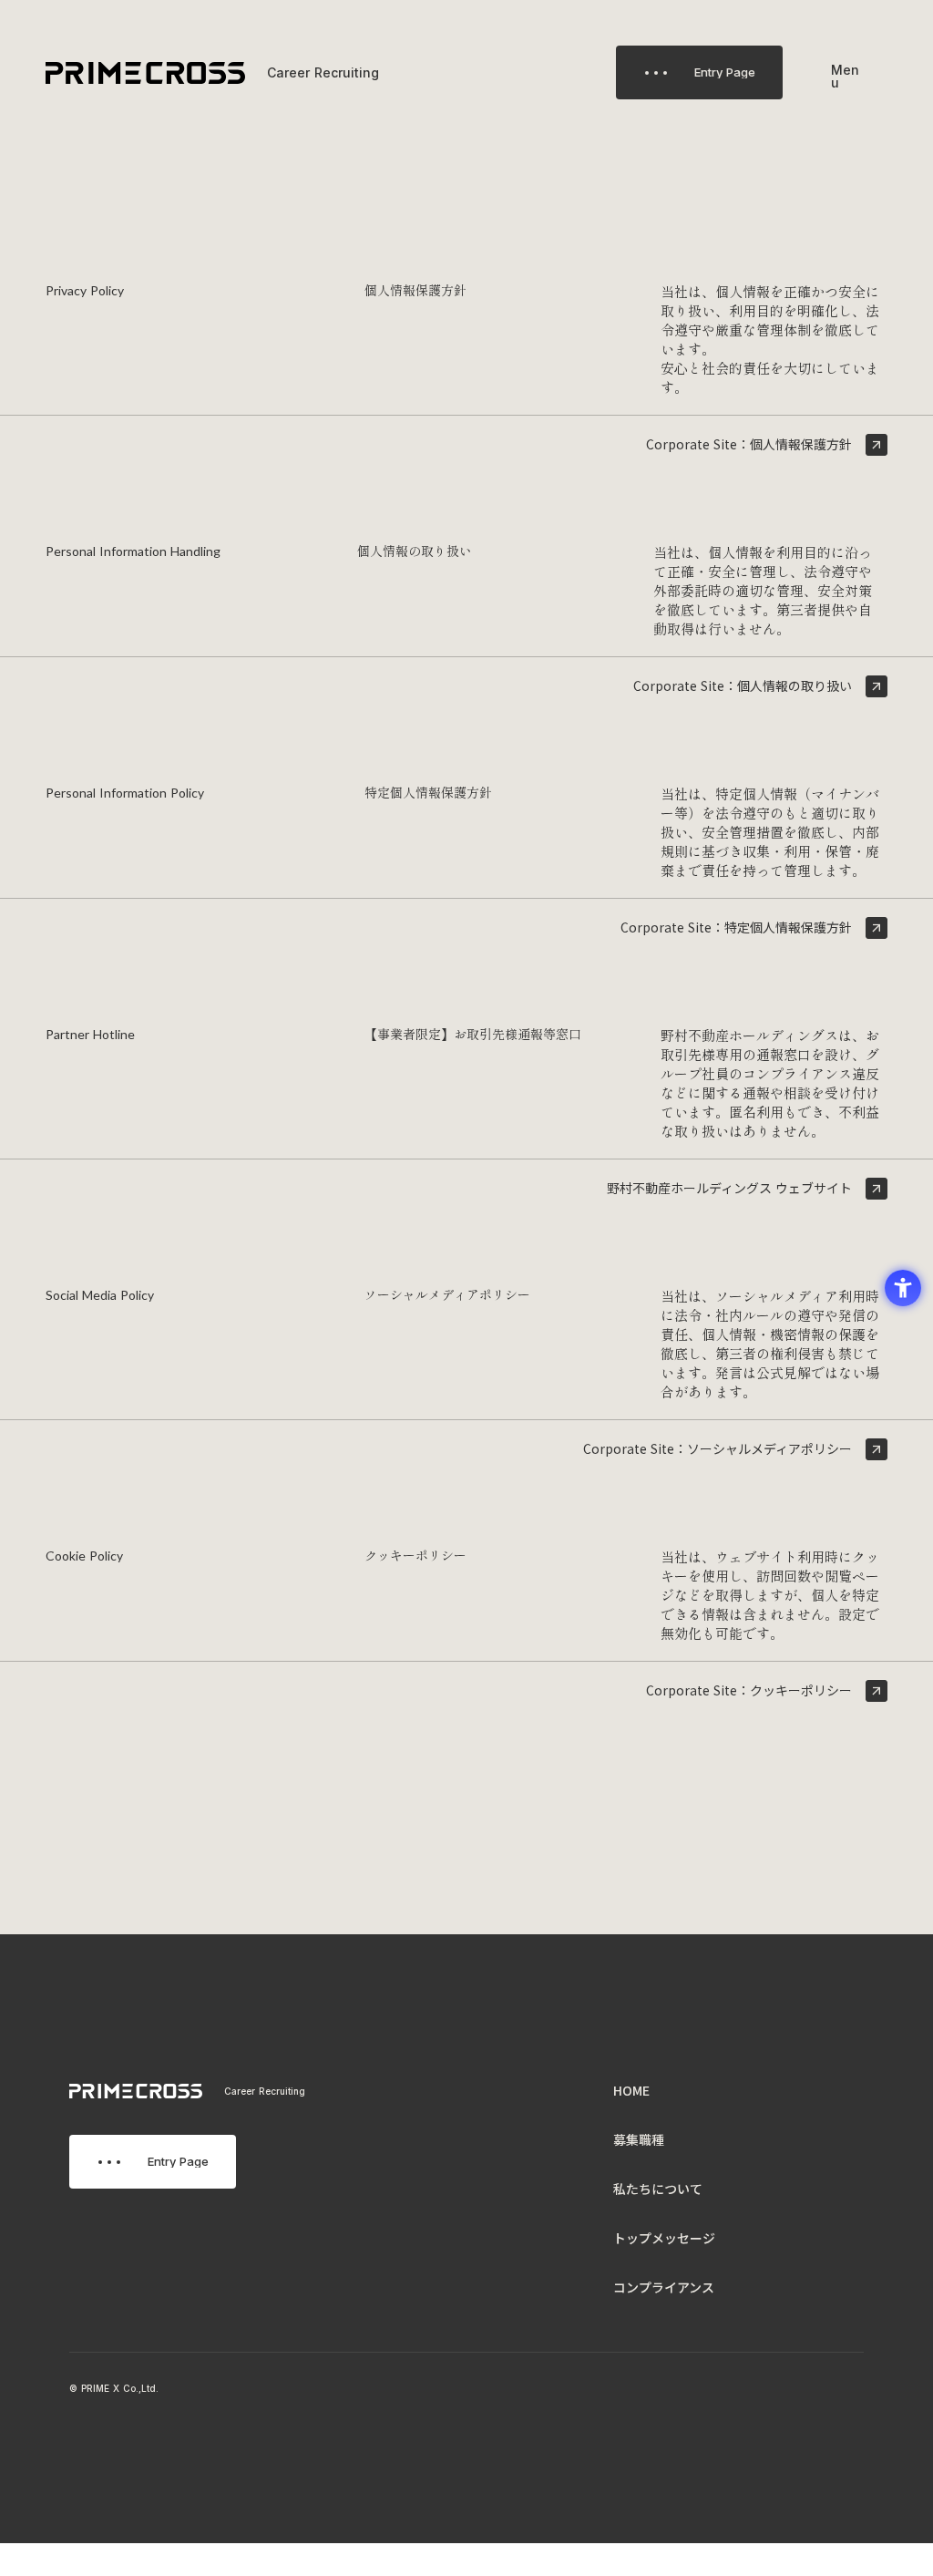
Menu (845, 77)
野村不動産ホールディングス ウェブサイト (729, 1188)
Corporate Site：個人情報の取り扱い (743, 686)
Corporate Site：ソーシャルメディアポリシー (718, 1449)
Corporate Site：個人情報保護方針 (749, 444)
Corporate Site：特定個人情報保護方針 (736, 927)
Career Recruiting (265, 2091)
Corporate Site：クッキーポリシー (749, 1690)
